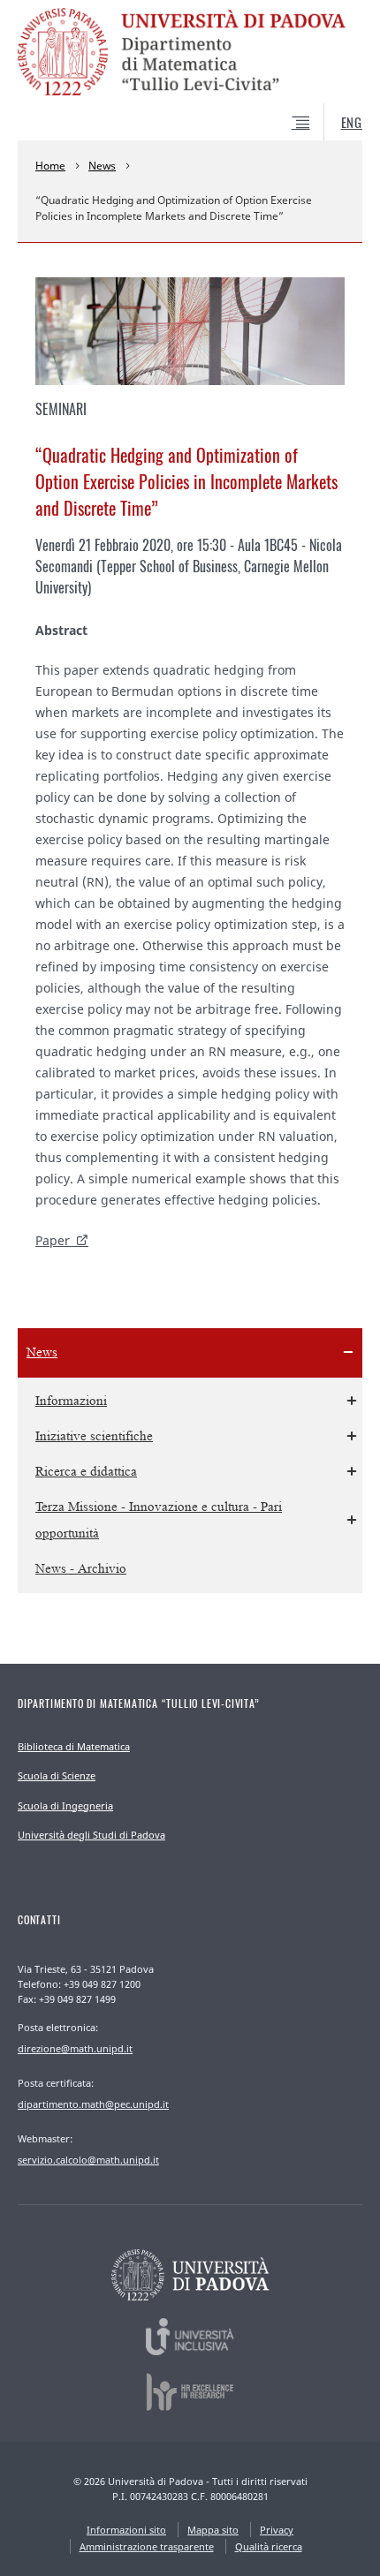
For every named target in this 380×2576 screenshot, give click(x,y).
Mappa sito (213, 2530)
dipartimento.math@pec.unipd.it (93, 2104)
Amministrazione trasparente (147, 2546)
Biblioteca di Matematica (74, 1746)
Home (50, 166)
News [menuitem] (42, 1352)
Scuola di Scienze (57, 1775)
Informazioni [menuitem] (71, 1401)
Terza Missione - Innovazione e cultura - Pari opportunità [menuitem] (159, 1520)
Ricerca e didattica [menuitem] (86, 1472)
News (102, 166)
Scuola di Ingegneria (65, 1805)
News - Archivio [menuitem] (81, 1569)
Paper (53, 1240)
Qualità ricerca (269, 2546)
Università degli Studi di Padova (91, 1835)
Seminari (61, 409)
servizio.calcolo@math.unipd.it (88, 2160)
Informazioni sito (126, 2530)
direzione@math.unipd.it (75, 2048)
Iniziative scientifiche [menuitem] (94, 1436)
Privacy (277, 2530)
